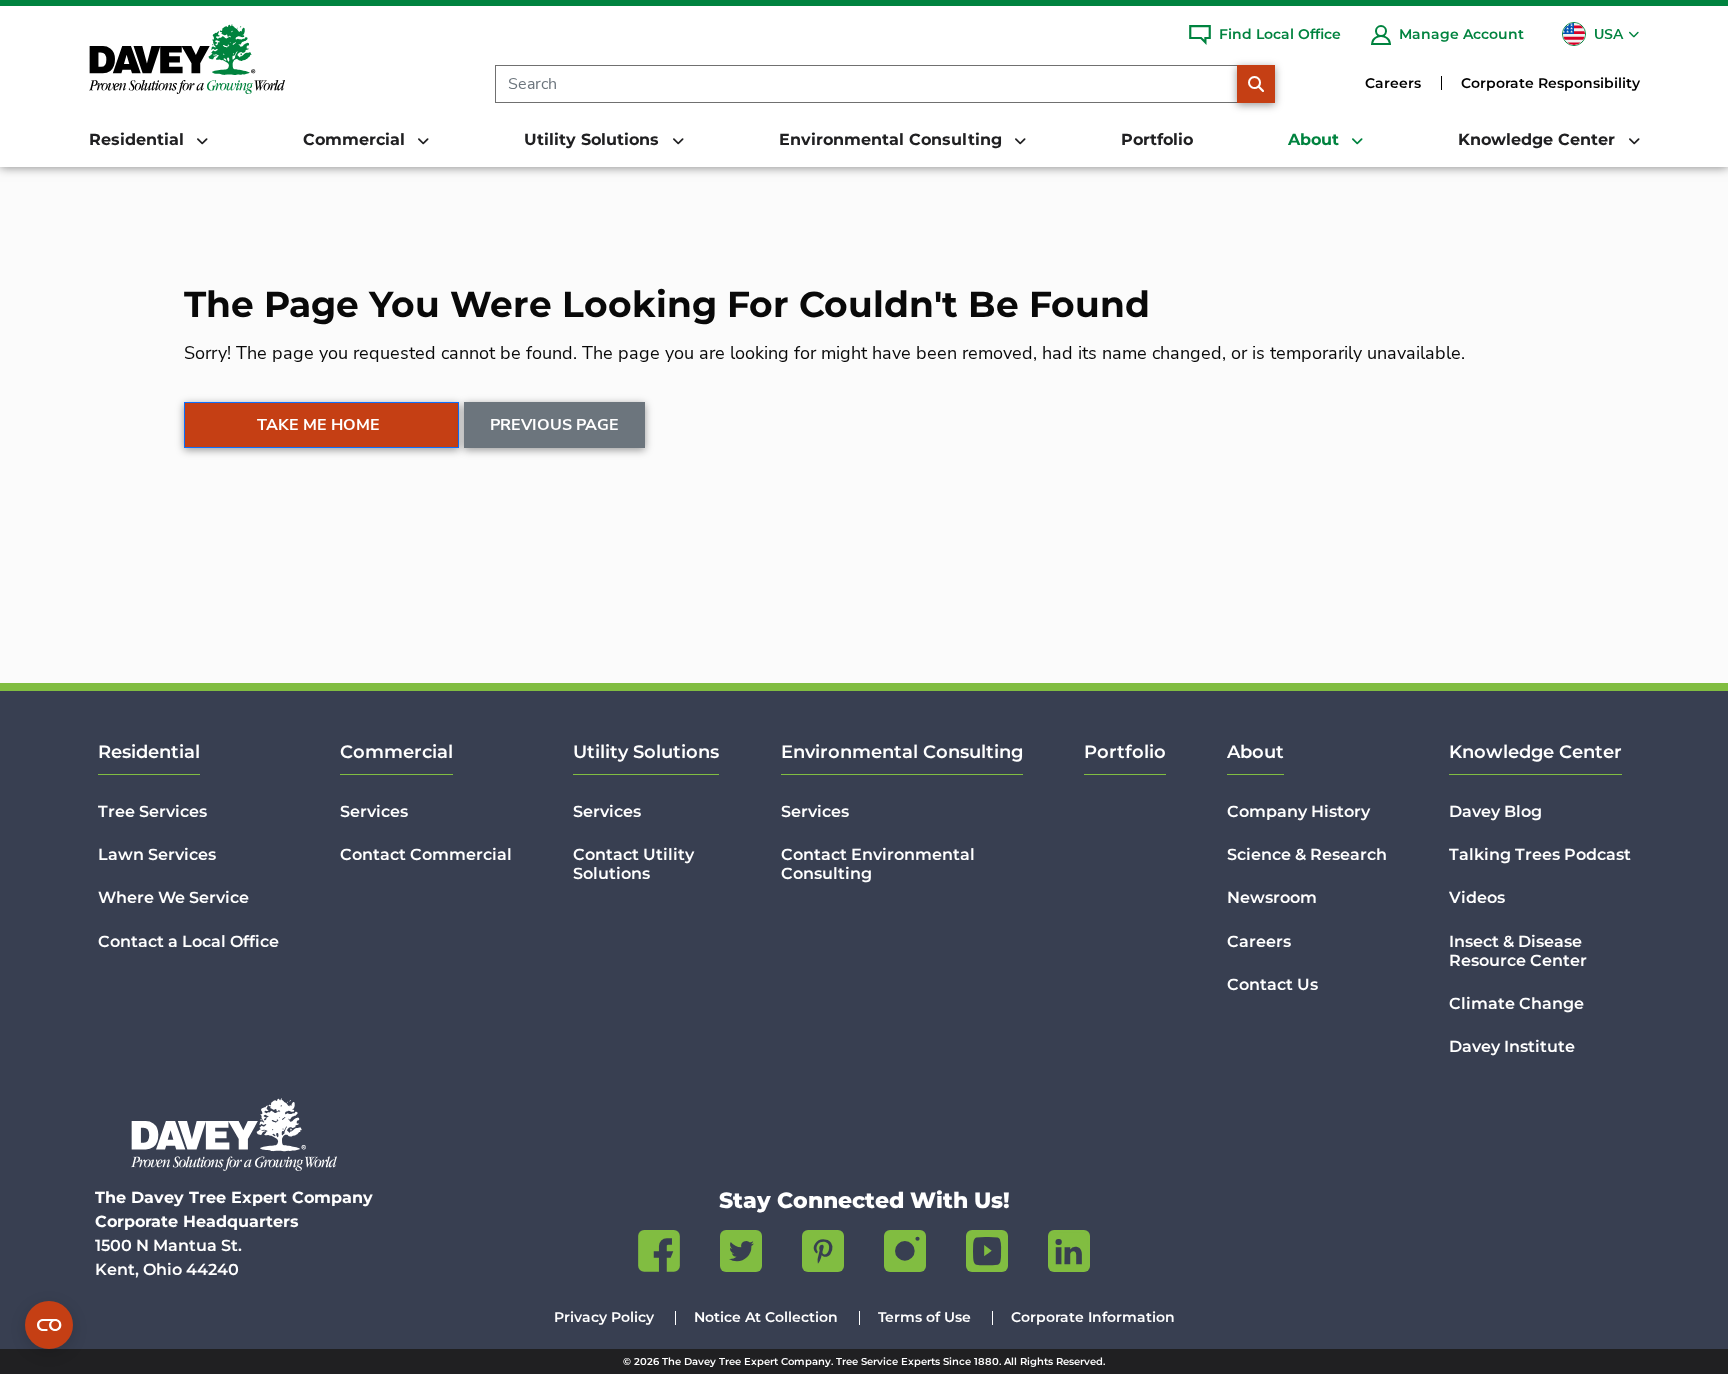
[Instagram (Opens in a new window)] (905, 1255)
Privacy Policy (604, 1317)
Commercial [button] (356, 139)
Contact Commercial (426, 854)
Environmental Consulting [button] (893, 139)
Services (374, 811)
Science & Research (1307, 854)
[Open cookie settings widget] (49, 1325)
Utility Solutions (646, 752)
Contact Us (1272, 984)
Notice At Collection (766, 1317)
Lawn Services (157, 854)
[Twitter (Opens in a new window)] (741, 1255)
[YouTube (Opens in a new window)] (987, 1255)
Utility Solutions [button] (594, 139)
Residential (149, 752)
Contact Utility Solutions (633, 864)
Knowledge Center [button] (1539, 139)
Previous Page (554, 425)
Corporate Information (1093, 1317)
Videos (1477, 897)
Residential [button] (139, 139)
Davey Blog (1495, 811)
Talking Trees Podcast (1540, 854)
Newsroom (1272, 897)
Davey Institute (1512, 1046)
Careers (1393, 83)
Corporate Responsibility (1550, 83)
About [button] (1316, 139)
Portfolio (1157, 139)
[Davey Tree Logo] (234, 1134)
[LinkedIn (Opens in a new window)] (1069, 1255)
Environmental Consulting (902, 752)
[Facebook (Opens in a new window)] (659, 1255)
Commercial (396, 752)
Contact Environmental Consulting (878, 864)
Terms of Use (924, 1317)
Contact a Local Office (188, 941)
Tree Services (152, 811)
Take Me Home (318, 425)
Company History (1298, 811)
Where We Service (173, 897)
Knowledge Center (1535, 752)
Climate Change (1516, 1003)
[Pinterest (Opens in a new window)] (823, 1255)
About (1255, 752)
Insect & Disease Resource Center (1518, 951)
